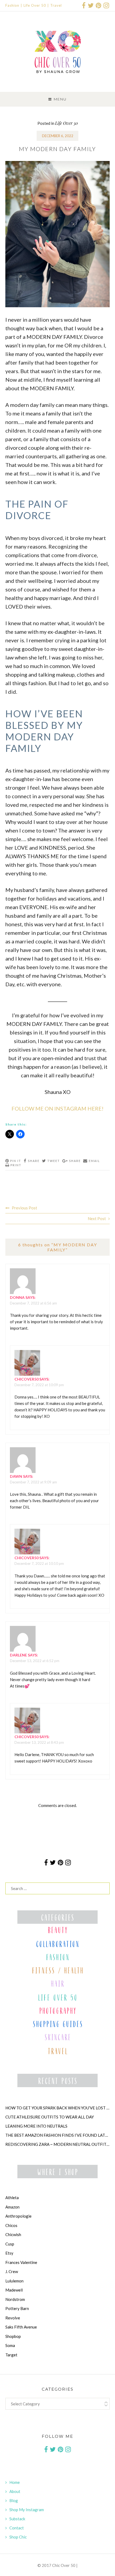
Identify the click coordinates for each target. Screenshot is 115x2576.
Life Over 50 (35, 5)
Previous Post (24, 1208)
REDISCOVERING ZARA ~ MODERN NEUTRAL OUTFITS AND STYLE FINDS (57, 2144)
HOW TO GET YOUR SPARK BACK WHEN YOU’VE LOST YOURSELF (57, 2108)
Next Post (97, 1218)
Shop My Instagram (27, 2510)
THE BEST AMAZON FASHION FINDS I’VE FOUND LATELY (57, 2135)
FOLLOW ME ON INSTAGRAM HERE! (57, 1108)
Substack (17, 2519)
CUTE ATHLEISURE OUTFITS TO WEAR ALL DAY (50, 2117)
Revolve (13, 2318)
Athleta (12, 2198)
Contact (17, 2528)
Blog (14, 2500)
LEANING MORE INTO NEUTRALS (36, 2126)
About (15, 2491)
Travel (56, 5)
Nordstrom (15, 2299)
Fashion (12, 5)
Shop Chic (18, 2537)
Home (15, 2482)
